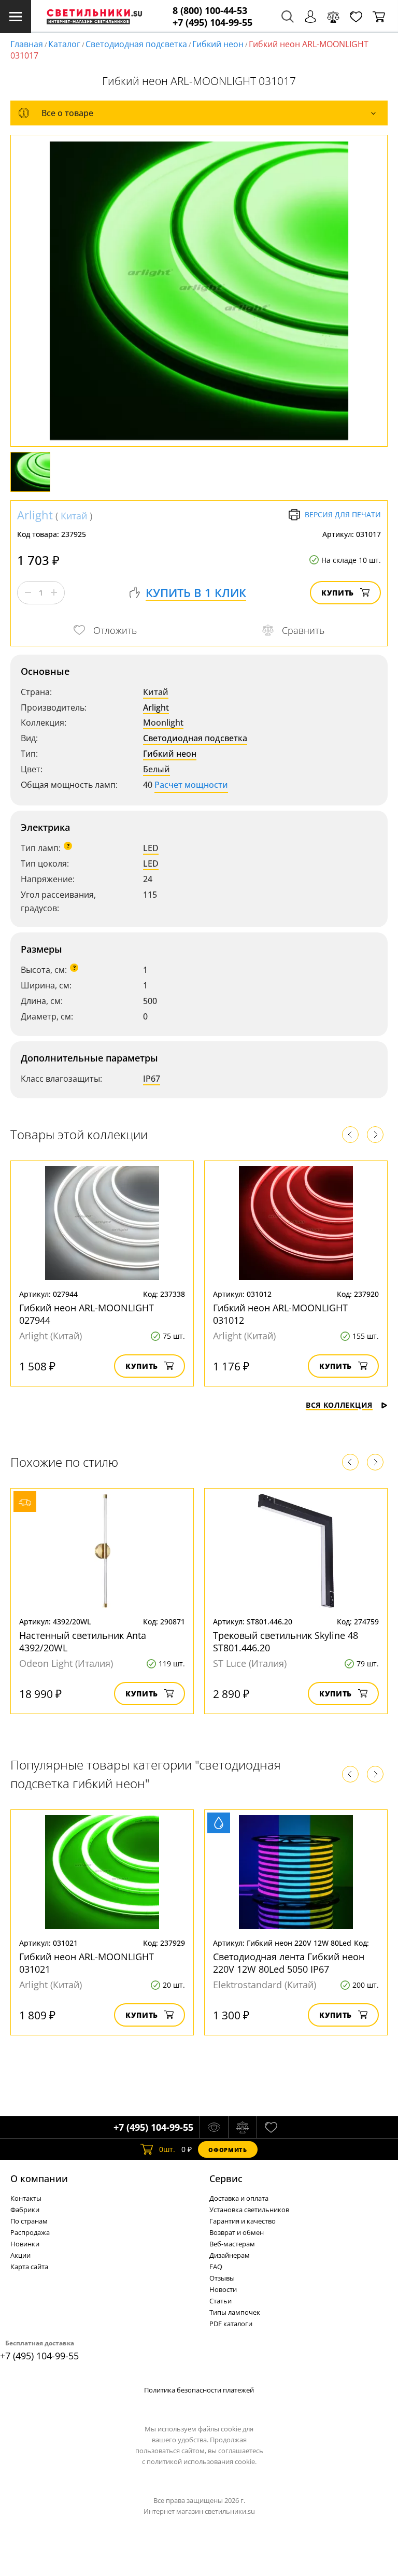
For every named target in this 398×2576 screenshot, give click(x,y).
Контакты (26, 2198)
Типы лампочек (235, 2312)
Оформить (228, 2150)
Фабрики (25, 2210)
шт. (167, 2149)
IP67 (152, 1079)
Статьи (221, 2301)
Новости (223, 2289)
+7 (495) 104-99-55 (212, 23)
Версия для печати (343, 514)
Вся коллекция (339, 1405)
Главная (27, 44)
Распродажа (30, 2232)
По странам (29, 2221)
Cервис (226, 2178)
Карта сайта (29, 2267)
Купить (338, 593)
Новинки (25, 2244)
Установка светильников (249, 2210)
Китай (74, 516)
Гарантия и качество (243, 2221)
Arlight (35, 515)
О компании (39, 2178)
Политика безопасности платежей (199, 2390)
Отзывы (222, 2278)
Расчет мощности (191, 785)
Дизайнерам (230, 2255)
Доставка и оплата (239, 2198)
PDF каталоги (231, 2324)
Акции (20, 2255)
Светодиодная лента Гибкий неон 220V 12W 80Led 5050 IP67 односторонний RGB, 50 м (289, 1969)
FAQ (216, 2267)
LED (151, 848)
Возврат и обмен (237, 2232)
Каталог (64, 44)
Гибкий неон (218, 44)
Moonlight (163, 723)
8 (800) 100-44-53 (210, 11)
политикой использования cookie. (202, 2461)
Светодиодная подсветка (136, 44)
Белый (157, 769)
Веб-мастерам (232, 2244)
